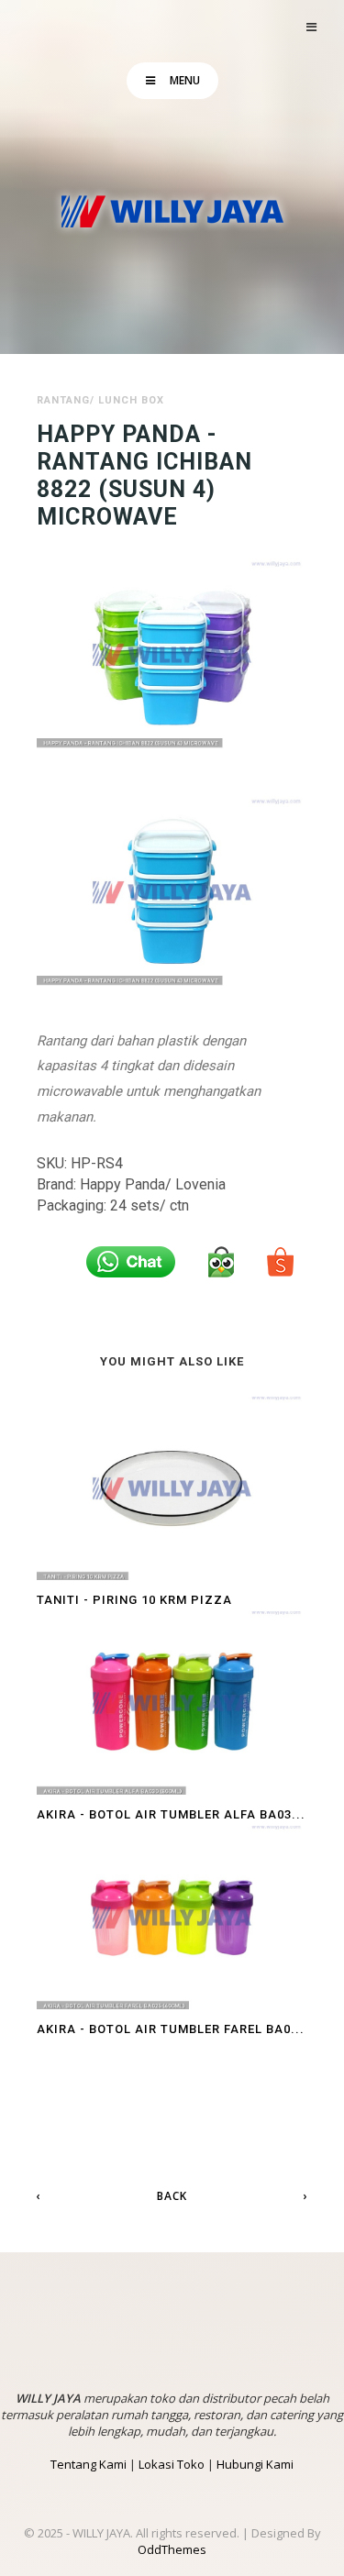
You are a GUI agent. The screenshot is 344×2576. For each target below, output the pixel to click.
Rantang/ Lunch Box (100, 400)
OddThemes (172, 2549)
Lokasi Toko (172, 2464)
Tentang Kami (89, 2464)
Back (172, 2196)
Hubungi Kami (255, 2464)
